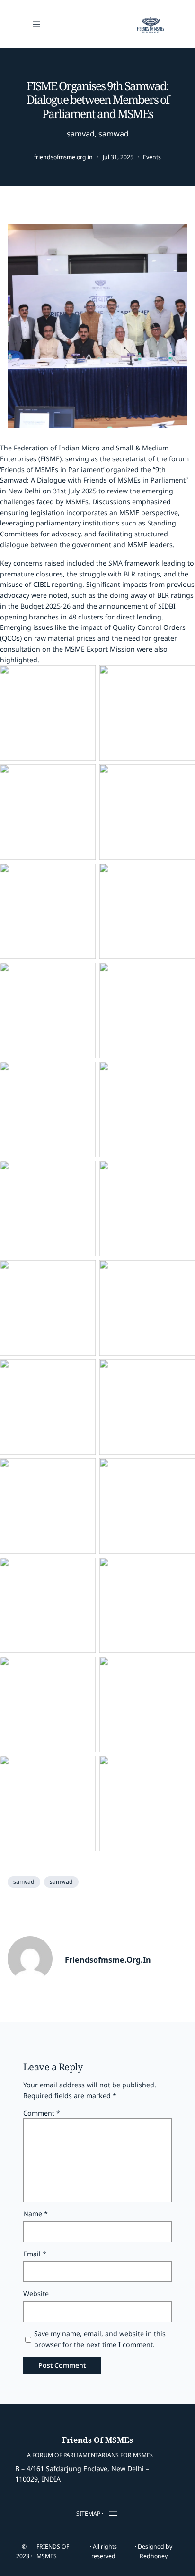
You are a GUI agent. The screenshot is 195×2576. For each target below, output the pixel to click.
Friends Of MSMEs (97, 2440)
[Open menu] (36, 24)
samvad (81, 134)
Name (35, 2214)
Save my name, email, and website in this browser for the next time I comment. (100, 2339)
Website (36, 2293)
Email (35, 2254)
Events (152, 157)
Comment (42, 2113)
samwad (114, 134)
